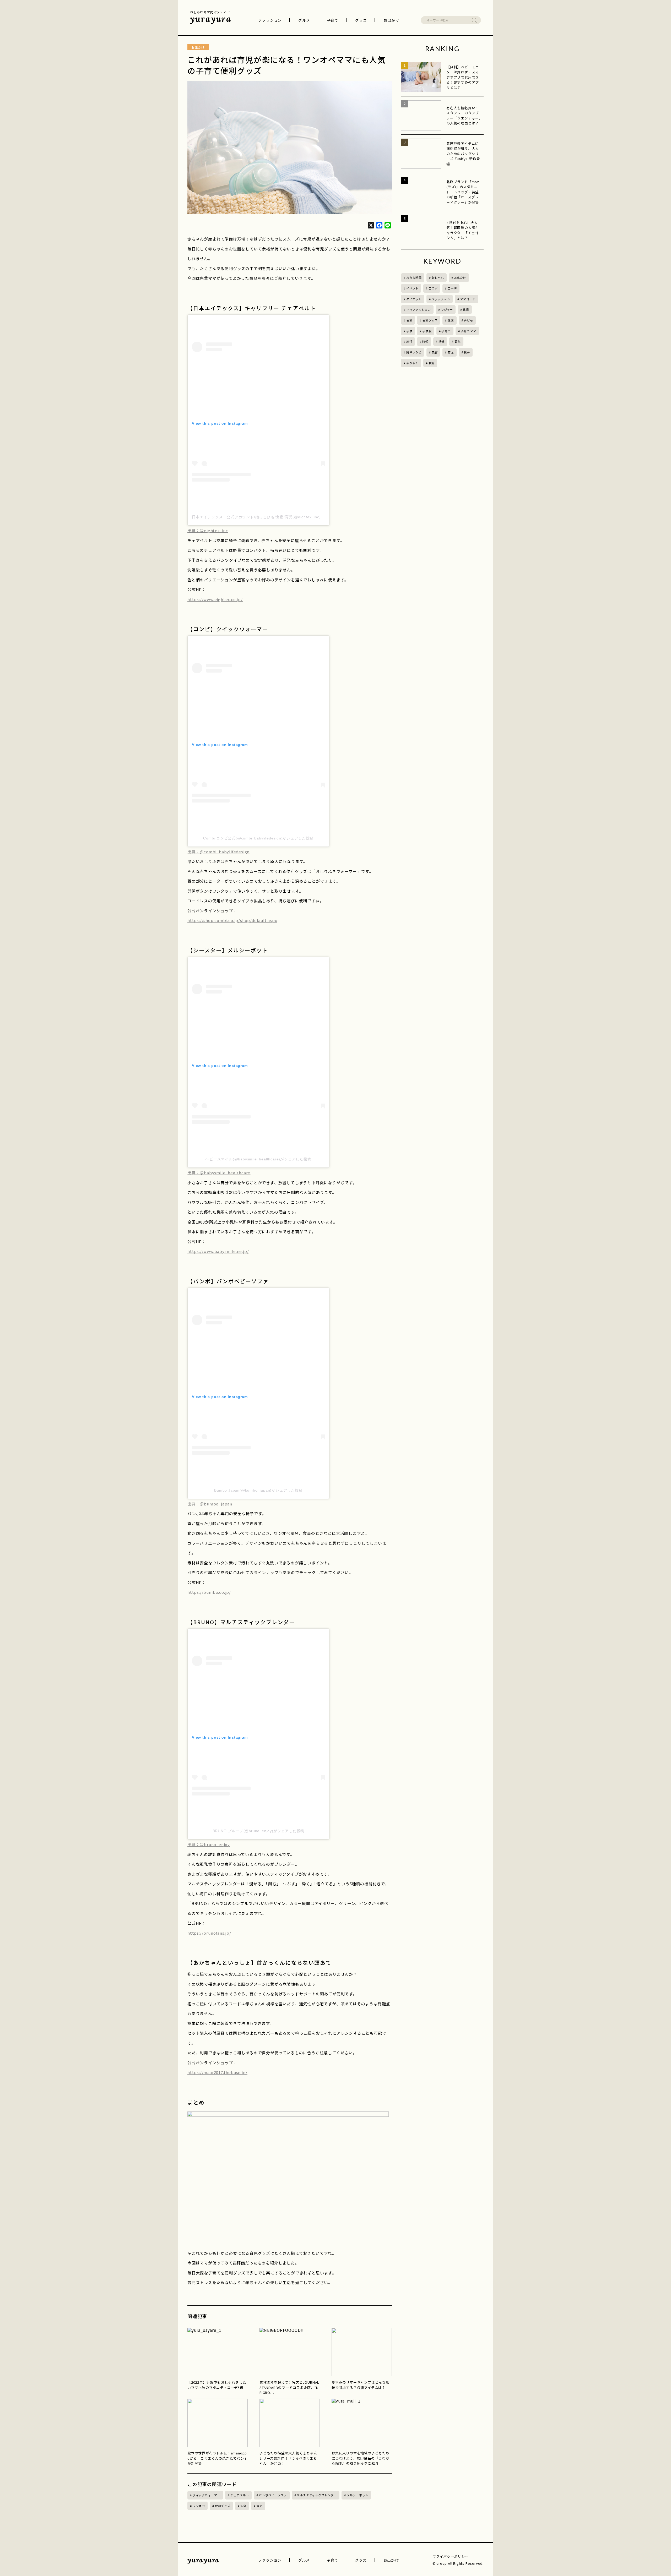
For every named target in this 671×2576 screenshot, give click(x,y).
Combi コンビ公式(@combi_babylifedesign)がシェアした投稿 (258, 838)
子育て (333, 20)
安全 (243, 2506)
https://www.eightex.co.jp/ (215, 599)
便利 (409, 320)
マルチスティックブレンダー (317, 2495)
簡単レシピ (414, 352)
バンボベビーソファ (273, 2495)
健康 (451, 320)
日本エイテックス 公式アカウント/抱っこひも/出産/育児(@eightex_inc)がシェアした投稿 (272, 517)
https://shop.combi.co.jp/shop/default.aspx (232, 920)
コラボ (433, 288)
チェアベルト (240, 2495)
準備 (442, 341)
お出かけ (391, 20)
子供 (409, 331)
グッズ (361, 20)
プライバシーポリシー (451, 2556)
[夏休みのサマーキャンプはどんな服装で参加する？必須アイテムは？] (362, 2352)
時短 (425, 341)
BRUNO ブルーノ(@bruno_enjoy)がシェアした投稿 (259, 1831)
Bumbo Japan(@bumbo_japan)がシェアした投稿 (258, 1490)
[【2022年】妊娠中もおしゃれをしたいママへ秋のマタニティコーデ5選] (218, 2352)
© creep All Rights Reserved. (458, 2563)
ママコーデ (468, 299)
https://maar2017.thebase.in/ (217, 2072)
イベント (412, 288)
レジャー (447, 309)
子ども (468, 320)
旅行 (409, 341)
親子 (467, 352)
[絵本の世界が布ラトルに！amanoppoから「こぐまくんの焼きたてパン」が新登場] (218, 2423)
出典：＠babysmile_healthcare (219, 1173)
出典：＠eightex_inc (208, 530)
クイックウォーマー (207, 2495)
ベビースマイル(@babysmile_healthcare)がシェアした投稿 (258, 1159)
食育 (432, 363)
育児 (259, 2506)
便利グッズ (223, 2506)
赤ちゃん (412, 363)
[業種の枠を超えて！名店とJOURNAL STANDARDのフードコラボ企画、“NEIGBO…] (290, 2352)
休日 (466, 309)
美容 (435, 352)
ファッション (270, 20)
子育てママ (469, 331)
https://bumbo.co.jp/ (209, 1592)
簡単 (458, 341)
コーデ (452, 288)
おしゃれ (438, 277)
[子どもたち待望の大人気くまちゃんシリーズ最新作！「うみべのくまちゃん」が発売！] (290, 2423)
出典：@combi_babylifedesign (218, 852)
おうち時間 (414, 277)
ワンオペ (199, 2506)
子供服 (427, 331)
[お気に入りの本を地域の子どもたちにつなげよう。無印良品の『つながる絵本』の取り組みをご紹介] (362, 2423)
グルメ (304, 20)
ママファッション (419, 309)
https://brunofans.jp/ (209, 1933)
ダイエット (414, 299)
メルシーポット (358, 2495)
